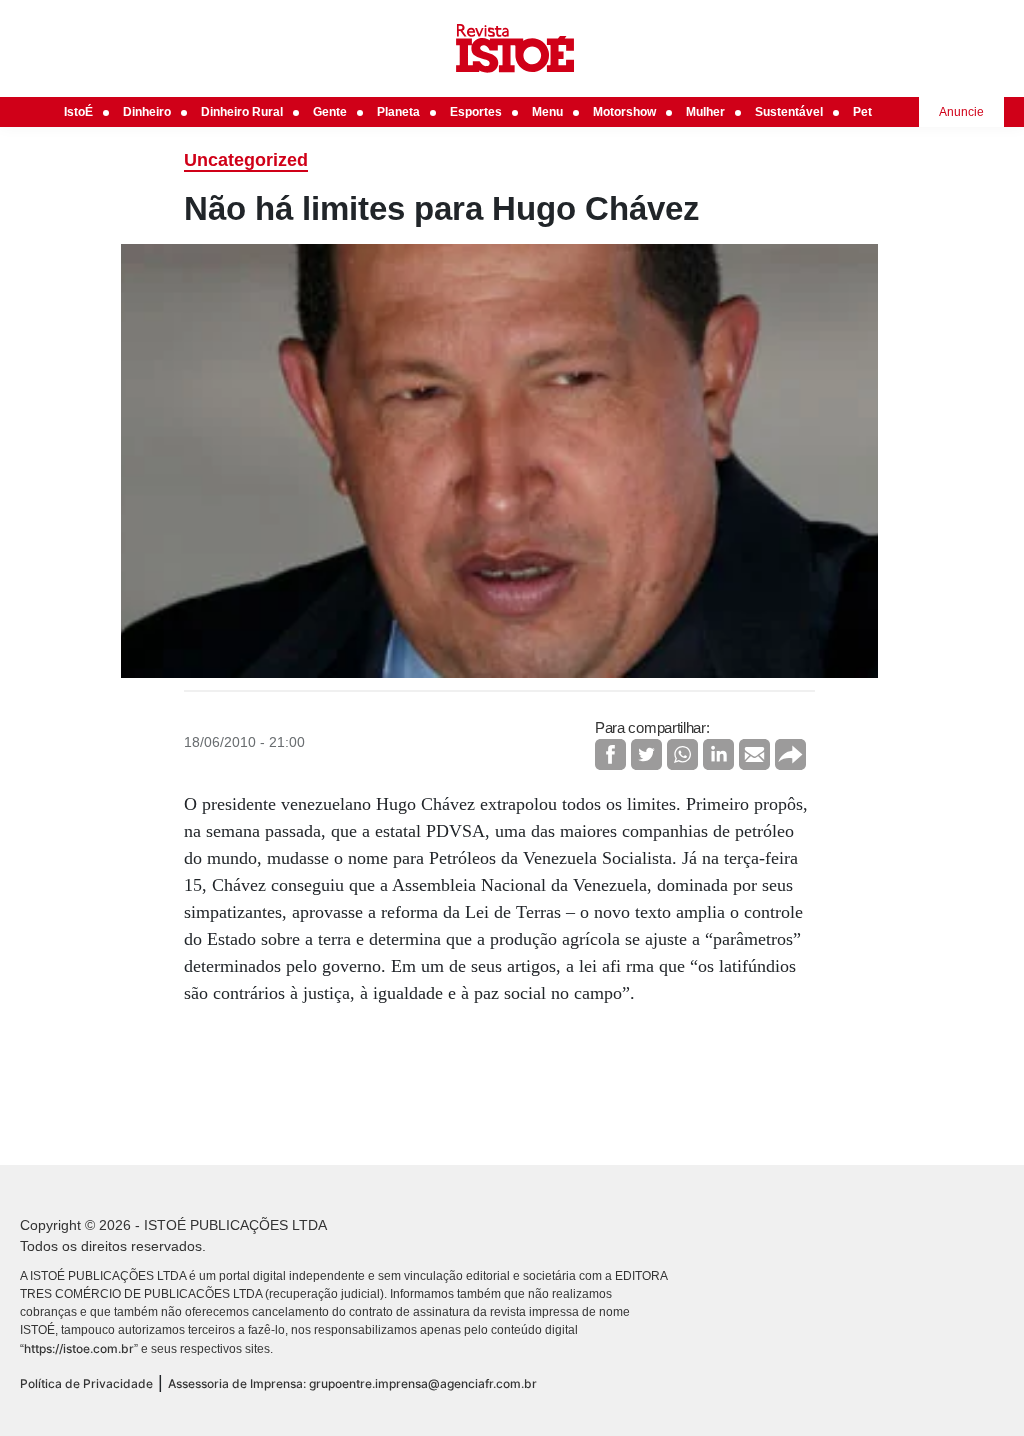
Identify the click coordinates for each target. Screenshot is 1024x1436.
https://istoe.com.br (79, 1348)
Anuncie (961, 112)
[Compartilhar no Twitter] (646, 754)
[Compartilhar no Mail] (754, 754)
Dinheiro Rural (242, 112)
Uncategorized (246, 160)
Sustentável (789, 112)
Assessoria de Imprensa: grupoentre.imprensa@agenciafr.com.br (352, 1383)
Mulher (705, 112)
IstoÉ (78, 112)
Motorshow (624, 112)
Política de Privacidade (86, 1383)
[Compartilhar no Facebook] (610, 754)
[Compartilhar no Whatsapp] (682, 754)
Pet (862, 112)
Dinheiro (147, 112)
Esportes (476, 112)
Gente (330, 112)
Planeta (398, 112)
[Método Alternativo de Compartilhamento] (790, 754)
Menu (547, 112)
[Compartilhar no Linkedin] (718, 754)
